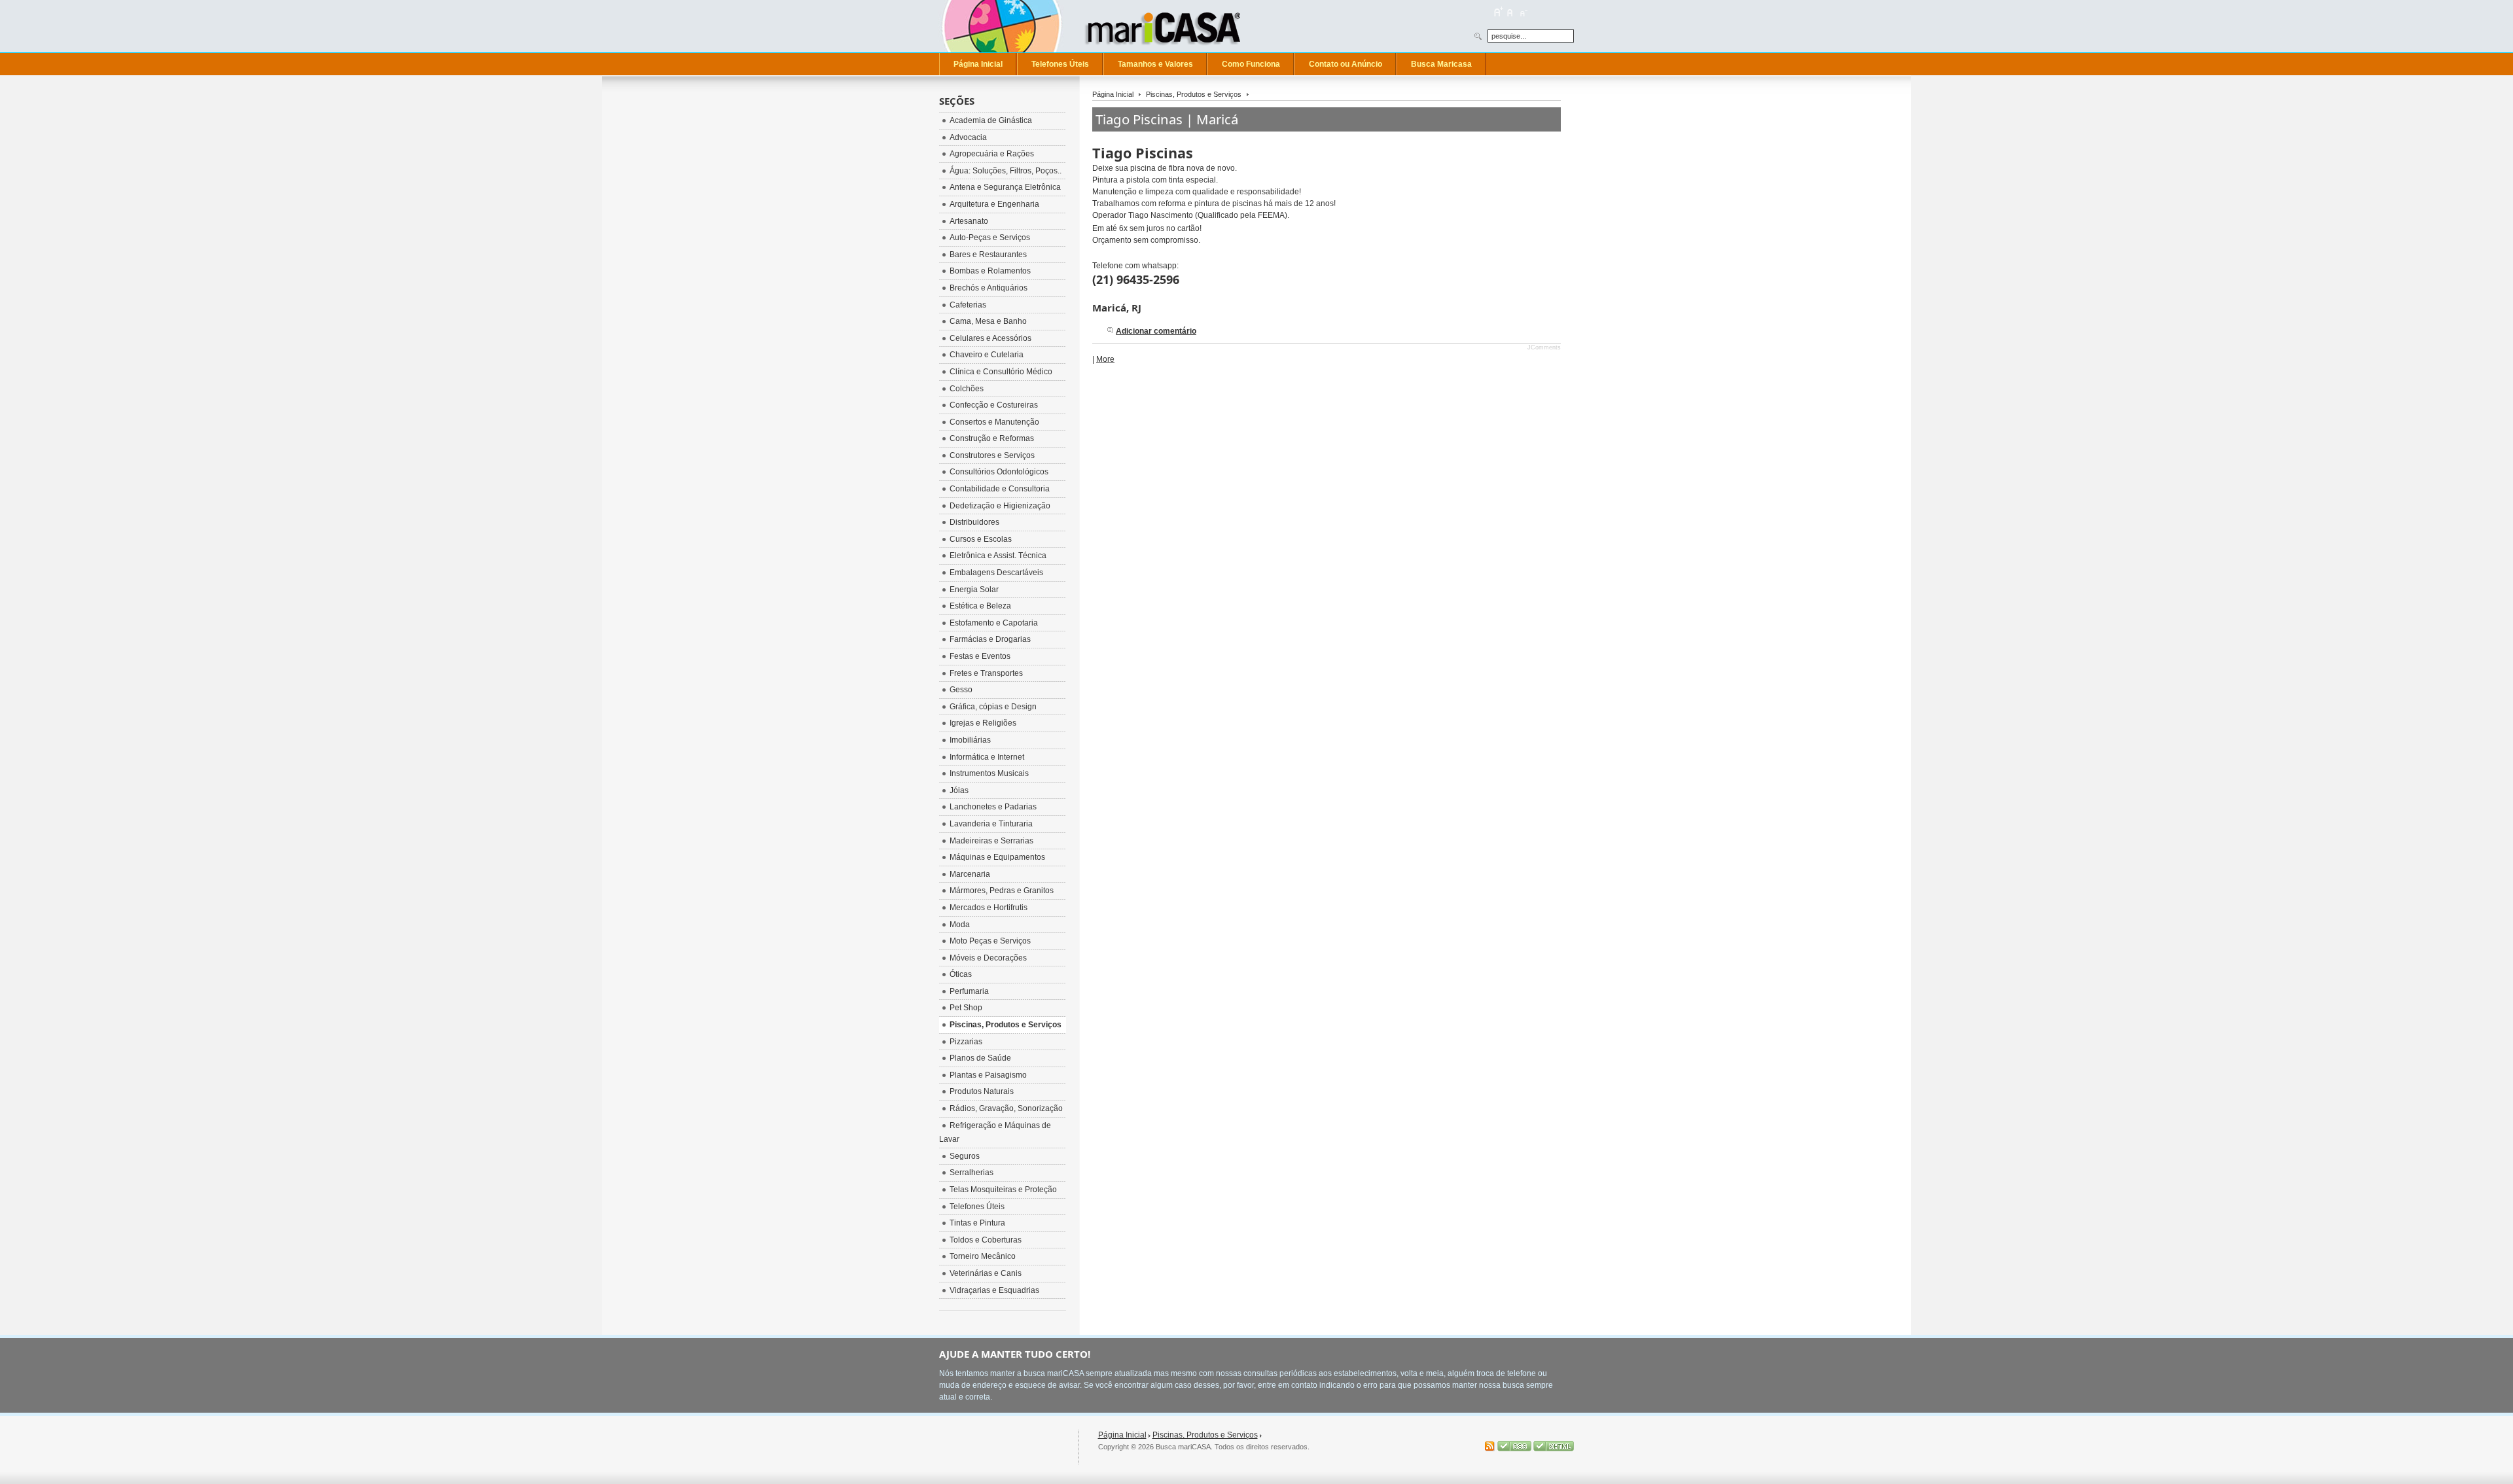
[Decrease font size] (1523, 12)
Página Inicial (1113, 94)
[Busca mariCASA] (1168, 26)
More (1105, 359)
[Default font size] (1510, 12)
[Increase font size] (1498, 12)
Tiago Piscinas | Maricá (1167, 119)
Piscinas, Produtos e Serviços (1194, 94)
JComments (1544, 347)
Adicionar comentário (1156, 331)
